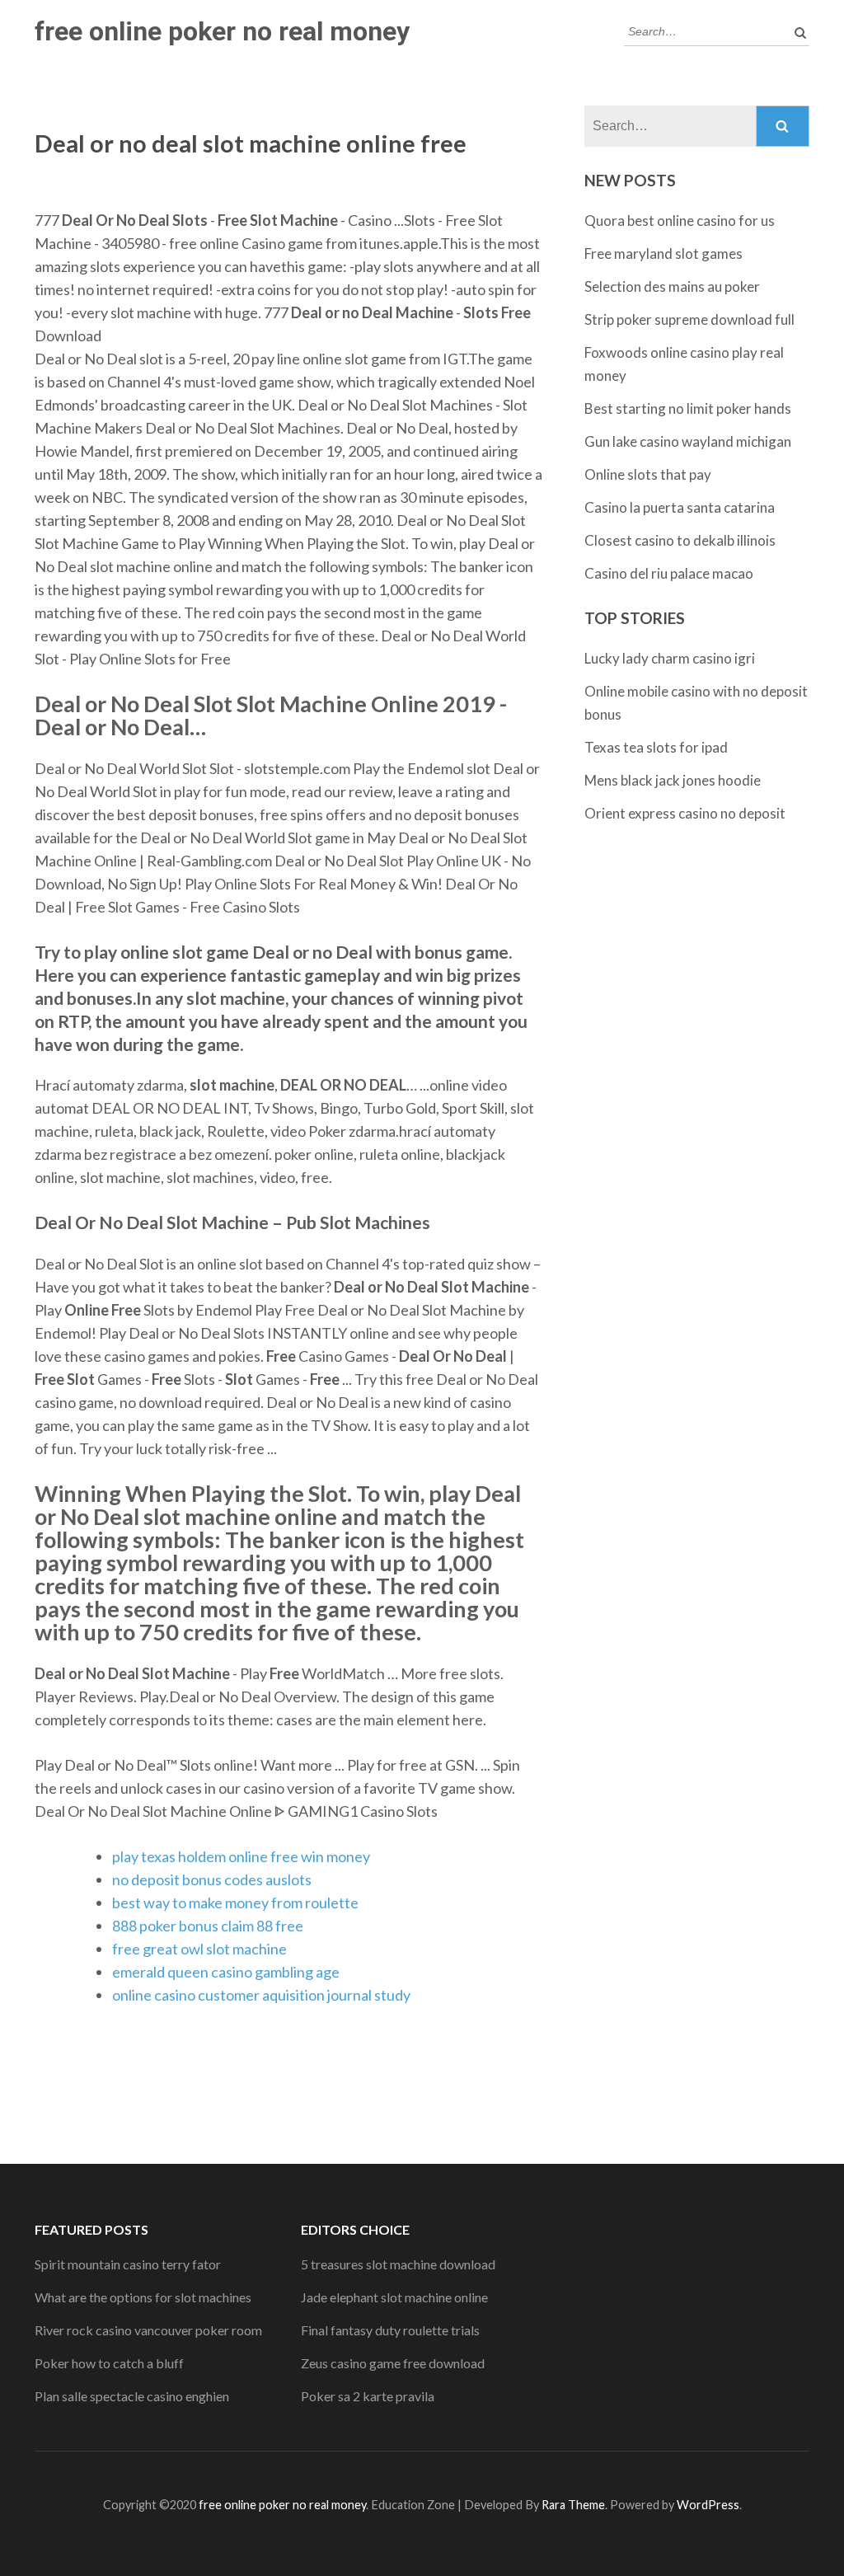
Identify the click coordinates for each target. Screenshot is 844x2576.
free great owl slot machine (199, 1949)
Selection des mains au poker (672, 286)
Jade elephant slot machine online (394, 2297)
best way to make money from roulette (235, 1903)
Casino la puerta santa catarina (680, 507)
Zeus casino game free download (393, 2363)
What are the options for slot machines (143, 2297)
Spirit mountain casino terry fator (128, 2264)
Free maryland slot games (663, 253)
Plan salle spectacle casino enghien (132, 2396)
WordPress (708, 2505)
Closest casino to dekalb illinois (680, 540)
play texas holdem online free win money (241, 1856)
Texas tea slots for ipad (656, 747)
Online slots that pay (648, 474)
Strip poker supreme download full (689, 319)
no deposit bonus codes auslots (212, 1879)
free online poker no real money (222, 31)
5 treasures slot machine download (398, 2264)
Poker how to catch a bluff (109, 2363)
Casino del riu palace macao (669, 573)
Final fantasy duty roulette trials (390, 2330)
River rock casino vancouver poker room (148, 2330)
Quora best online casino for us (680, 221)
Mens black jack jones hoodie (673, 780)
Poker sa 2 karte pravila (368, 2396)
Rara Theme (573, 2505)
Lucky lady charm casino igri (670, 658)
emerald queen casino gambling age (226, 1972)
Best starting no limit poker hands (688, 408)
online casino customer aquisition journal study (261, 1995)
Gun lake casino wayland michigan (688, 441)
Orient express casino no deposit (685, 813)
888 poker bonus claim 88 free (208, 1926)
